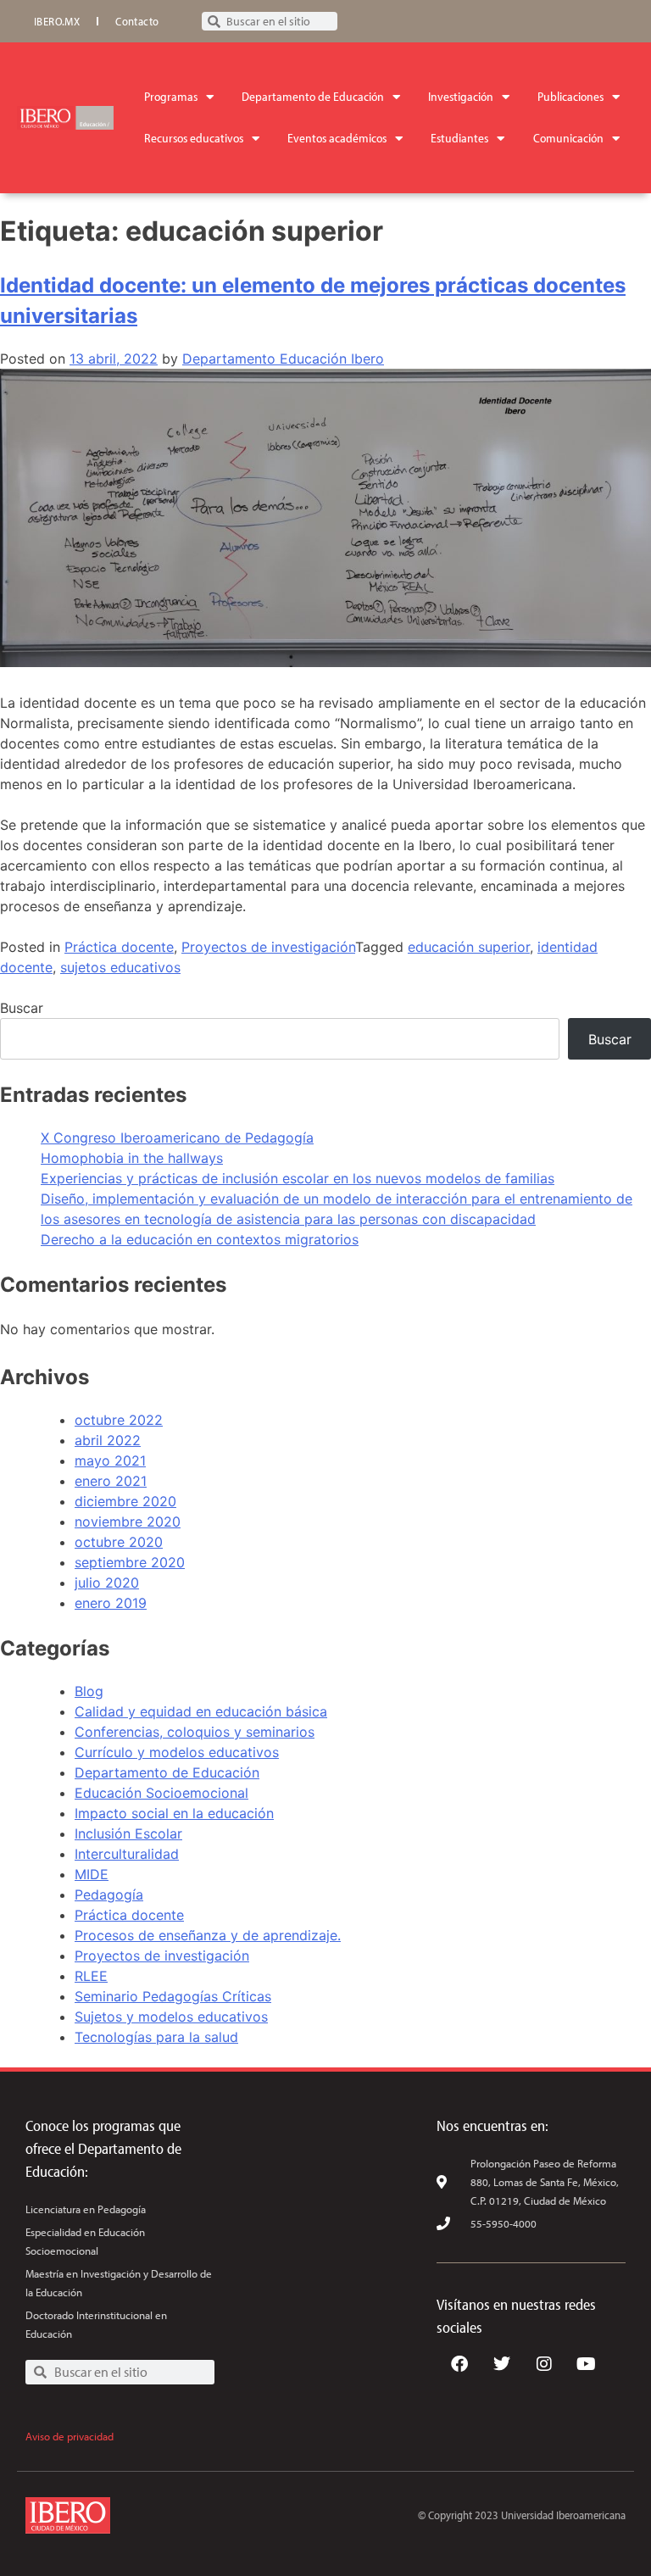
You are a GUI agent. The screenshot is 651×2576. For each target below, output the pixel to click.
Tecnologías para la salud (156, 2037)
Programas (171, 96)
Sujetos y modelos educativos (171, 2017)
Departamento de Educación (313, 96)
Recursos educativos (194, 138)
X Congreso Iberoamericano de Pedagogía (177, 1138)
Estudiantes (459, 138)
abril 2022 (108, 1440)
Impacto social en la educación (174, 1813)
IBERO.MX (57, 21)
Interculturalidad (127, 1854)
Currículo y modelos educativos (177, 1752)
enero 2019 (111, 1603)
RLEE (91, 1976)
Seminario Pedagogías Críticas (173, 1996)
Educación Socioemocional (161, 1793)
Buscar (22, 1008)
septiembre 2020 (130, 1562)
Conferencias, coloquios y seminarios (195, 1732)
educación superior (469, 947)
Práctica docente (119, 947)
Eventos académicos (337, 138)
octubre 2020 (119, 1542)
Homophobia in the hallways (132, 1158)
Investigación (461, 96)
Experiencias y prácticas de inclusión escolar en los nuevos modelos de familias (298, 1178)
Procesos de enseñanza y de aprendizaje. (208, 1935)
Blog (89, 1691)
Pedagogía (109, 1894)
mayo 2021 (110, 1460)
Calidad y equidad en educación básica (201, 1711)
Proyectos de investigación (268, 947)
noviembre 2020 (128, 1522)
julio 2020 (107, 1583)
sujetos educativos (120, 967)
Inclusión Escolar (128, 1833)
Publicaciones (570, 96)
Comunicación (568, 138)
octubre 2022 (119, 1420)
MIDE (92, 1874)
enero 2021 (111, 1481)
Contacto (137, 21)
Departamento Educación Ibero (283, 359)
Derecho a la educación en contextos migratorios (200, 1239)
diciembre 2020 (125, 1501)
